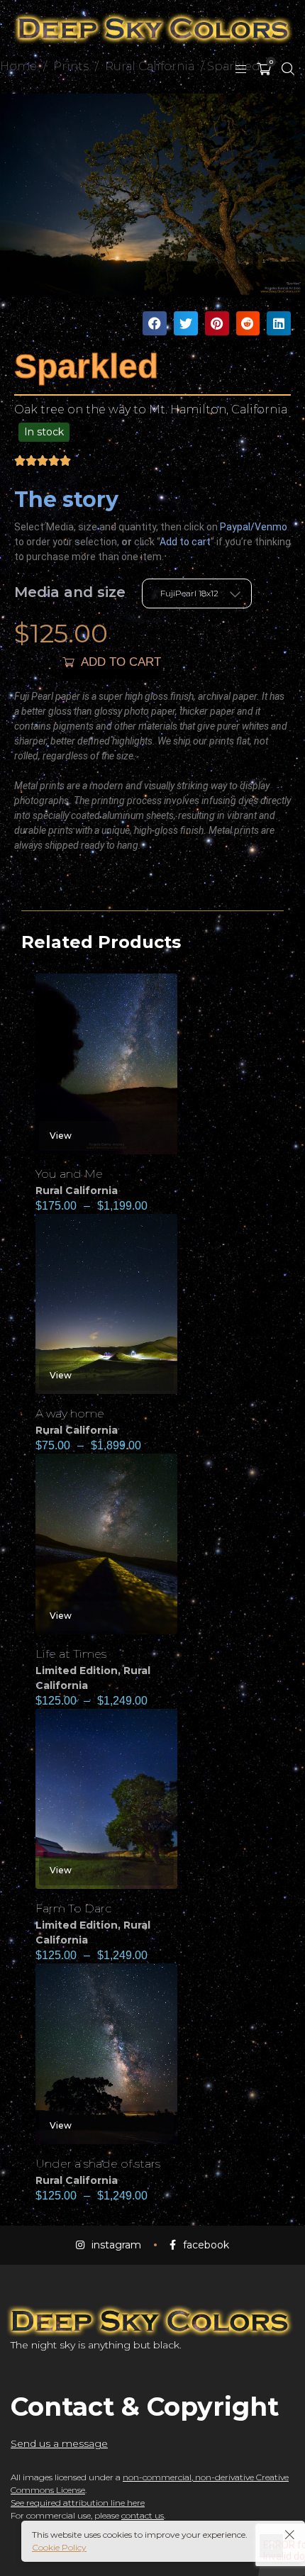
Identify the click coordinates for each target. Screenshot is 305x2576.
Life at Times (71, 1654)
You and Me (69, 1174)
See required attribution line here (78, 2503)
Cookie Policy (59, 2547)
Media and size (70, 592)
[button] (155, 323)
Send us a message (59, 2443)
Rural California (77, 1191)
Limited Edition (77, 1671)
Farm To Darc (73, 1908)
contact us (143, 2515)
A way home (70, 1414)
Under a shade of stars (98, 2164)
